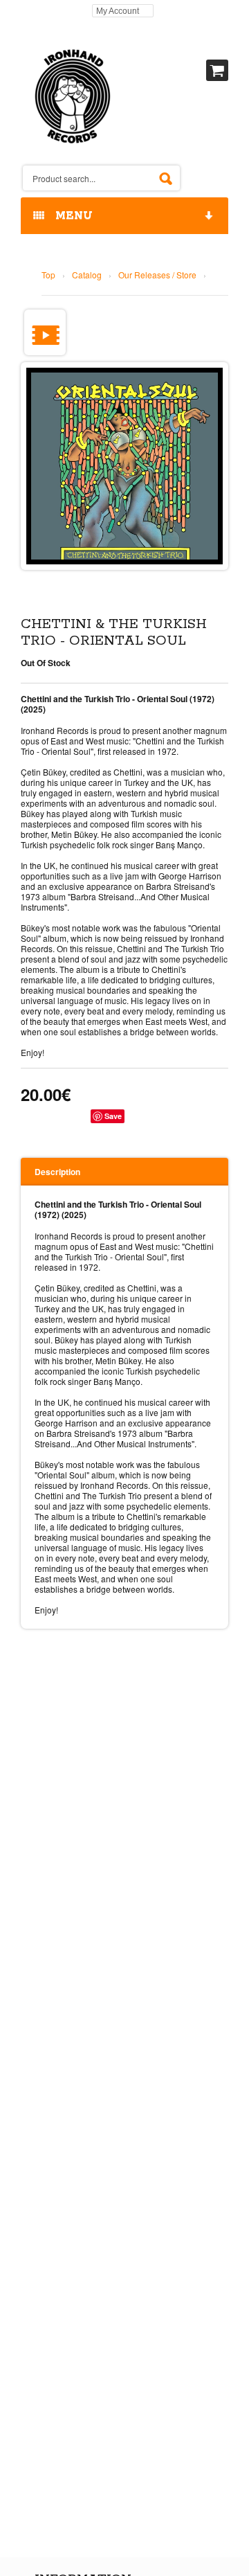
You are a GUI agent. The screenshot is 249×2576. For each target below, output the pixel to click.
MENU (71, 216)
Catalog (87, 275)
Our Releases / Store (157, 275)
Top (48, 275)
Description (57, 1172)
